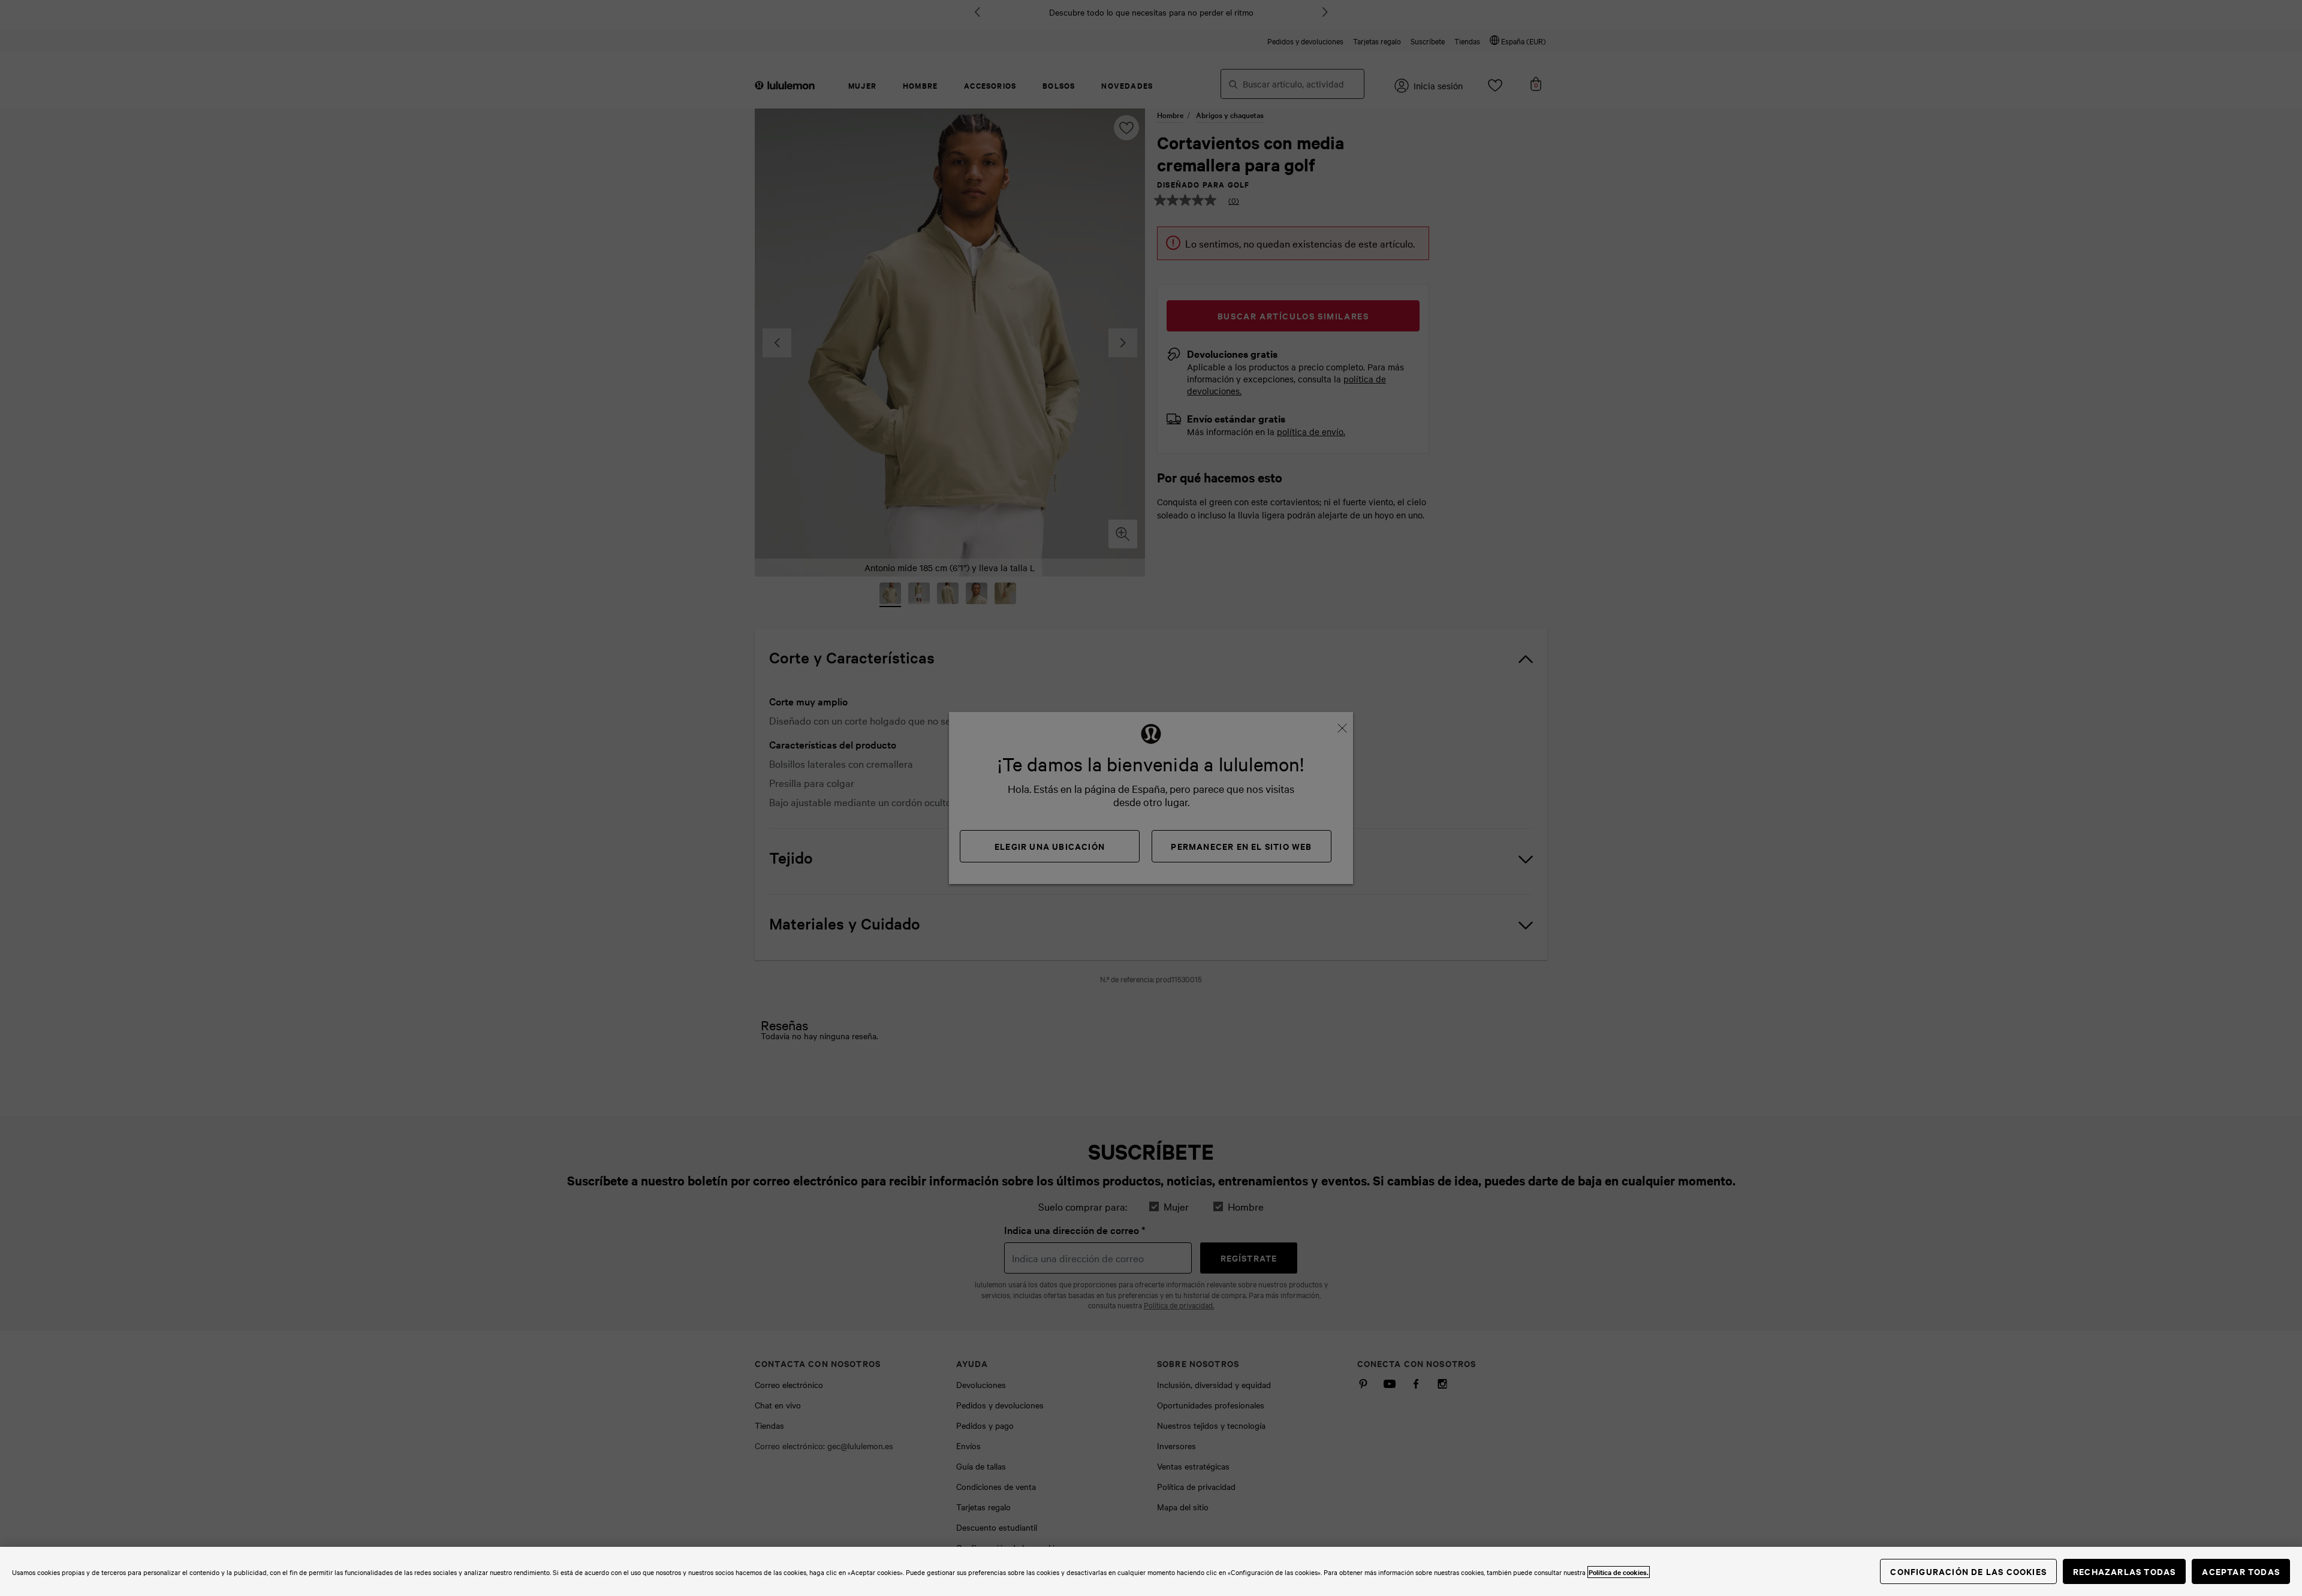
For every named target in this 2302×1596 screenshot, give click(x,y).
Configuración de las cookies (1968, 1571)
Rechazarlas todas (2124, 1571)
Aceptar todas (2241, 1571)
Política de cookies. (1619, 1572)
